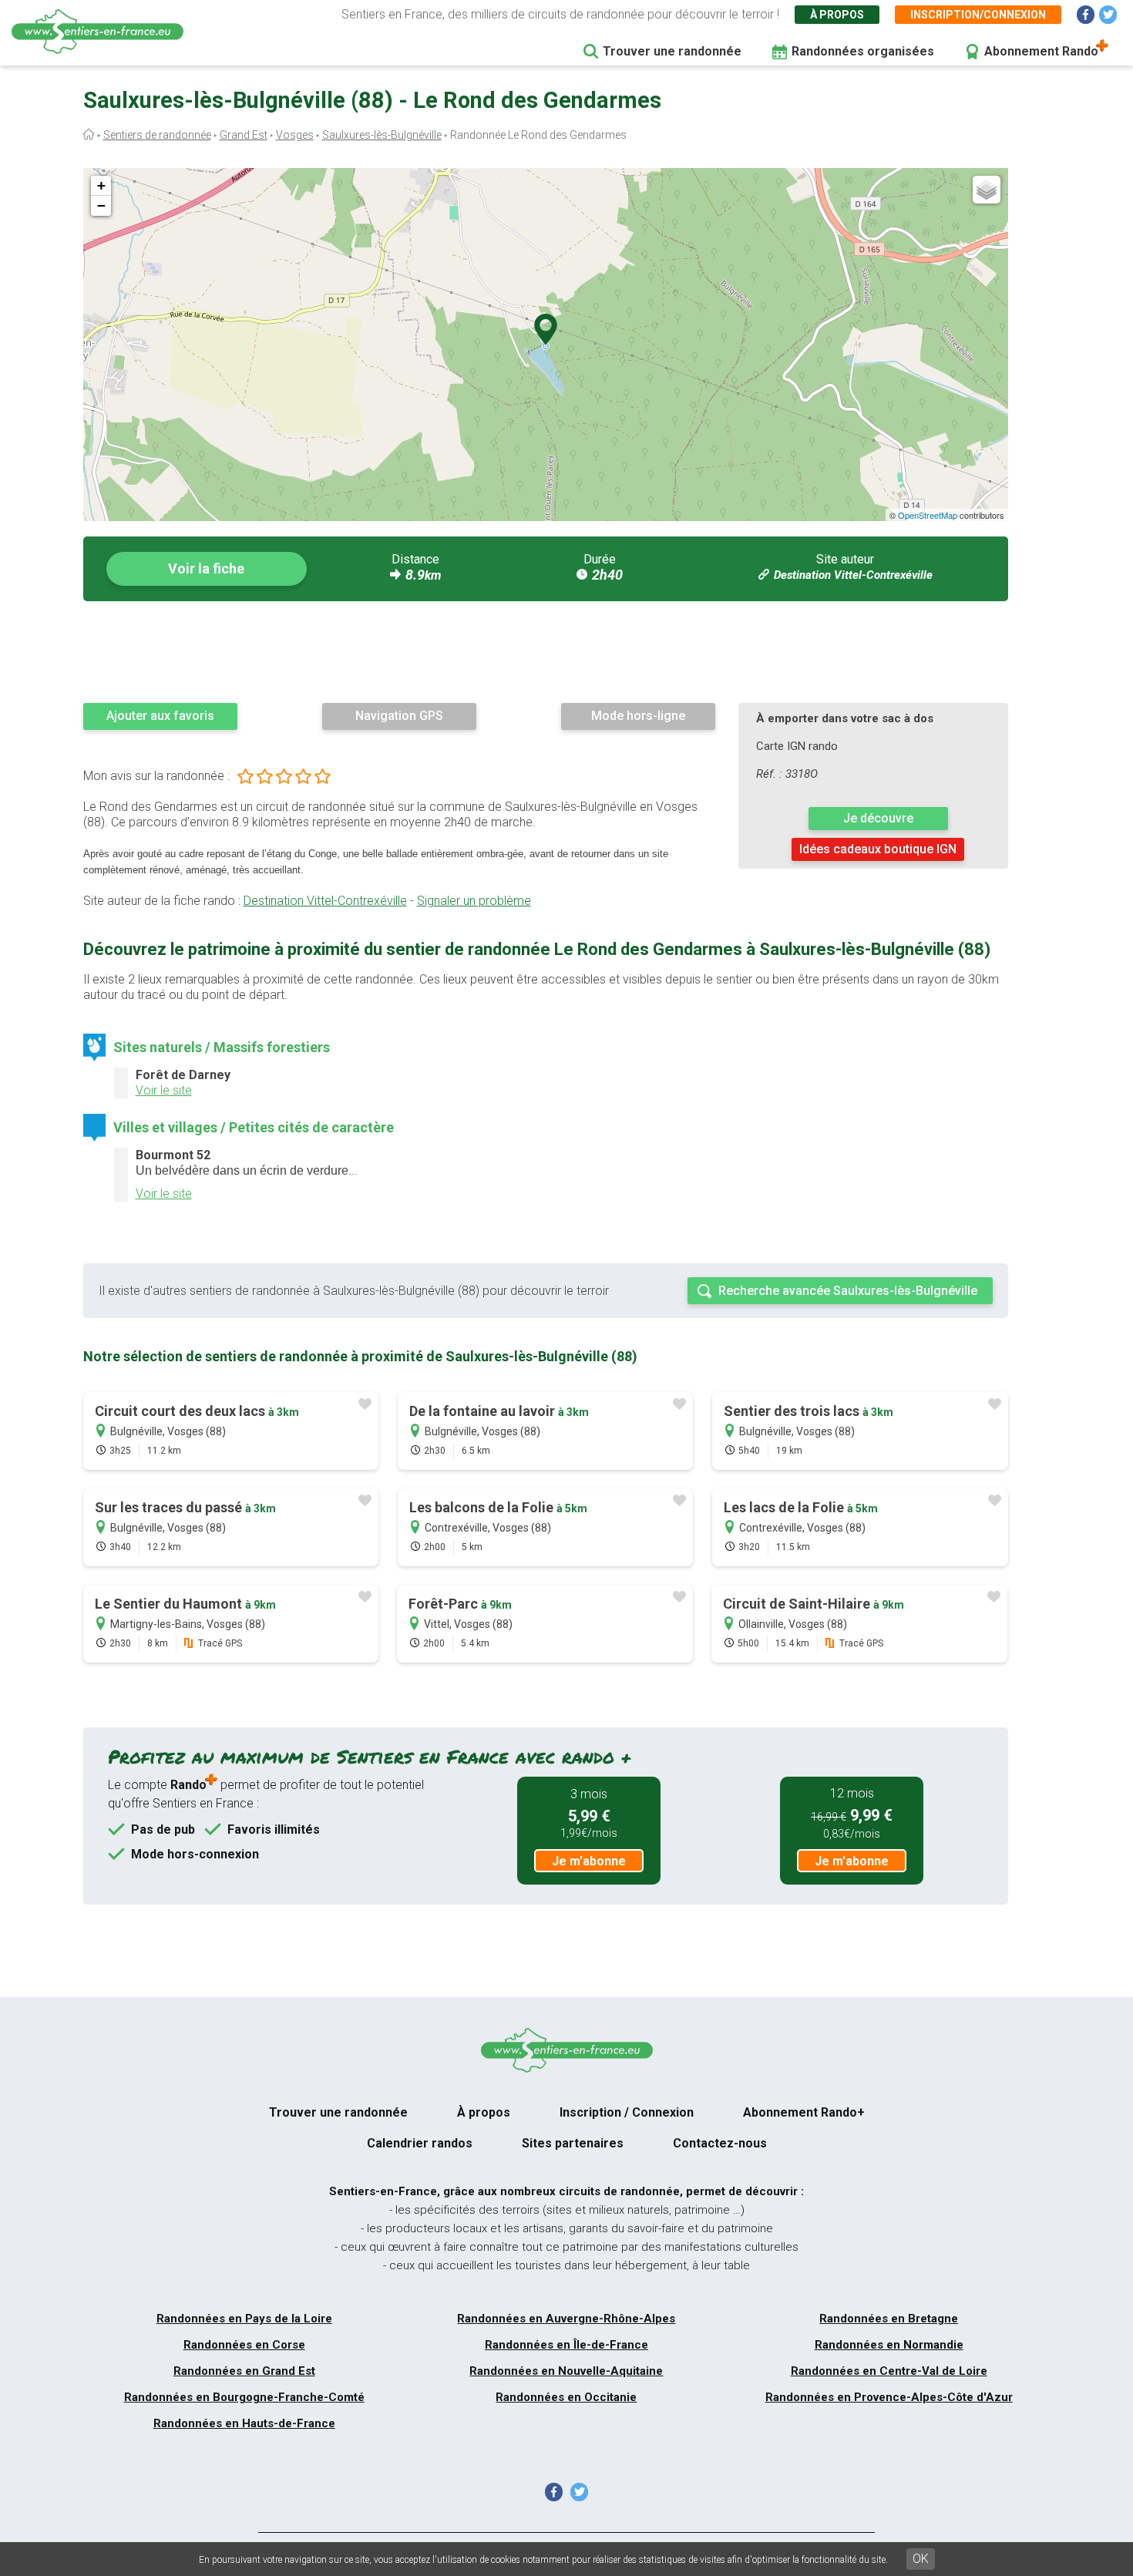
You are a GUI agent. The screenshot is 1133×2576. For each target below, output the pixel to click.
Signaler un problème (474, 901)
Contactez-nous (720, 2143)
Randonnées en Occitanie (566, 2397)
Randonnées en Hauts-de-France (244, 2423)
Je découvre (878, 818)
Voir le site (164, 1090)
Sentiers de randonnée (157, 135)
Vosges (295, 135)
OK (921, 2559)
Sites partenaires (573, 2143)
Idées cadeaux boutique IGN (878, 849)
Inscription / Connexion (627, 2112)
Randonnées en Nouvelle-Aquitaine (566, 2371)
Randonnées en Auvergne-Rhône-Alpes (566, 2319)
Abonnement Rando (1041, 51)
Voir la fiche (206, 568)
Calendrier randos (420, 2143)
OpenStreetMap (928, 515)
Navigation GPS (399, 716)
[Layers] (987, 190)
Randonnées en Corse (244, 2345)
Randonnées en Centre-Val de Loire (889, 2371)
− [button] (101, 205)
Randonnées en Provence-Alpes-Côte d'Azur (889, 2397)
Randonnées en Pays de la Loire (244, 2319)
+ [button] (101, 185)
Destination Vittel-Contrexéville (853, 575)
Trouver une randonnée (672, 51)
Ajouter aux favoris (160, 716)
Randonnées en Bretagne (889, 2319)
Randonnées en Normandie (889, 2345)
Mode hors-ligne (638, 716)
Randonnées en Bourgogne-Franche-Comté (244, 2397)
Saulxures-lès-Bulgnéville (382, 135)
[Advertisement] (546, 651)
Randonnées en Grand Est (244, 2371)
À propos (837, 15)
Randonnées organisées (863, 51)
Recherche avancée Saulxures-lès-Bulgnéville (848, 1291)
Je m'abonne (589, 1861)
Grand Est (244, 135)
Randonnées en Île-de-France (566, 2345)
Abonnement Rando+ (804, 2112)
